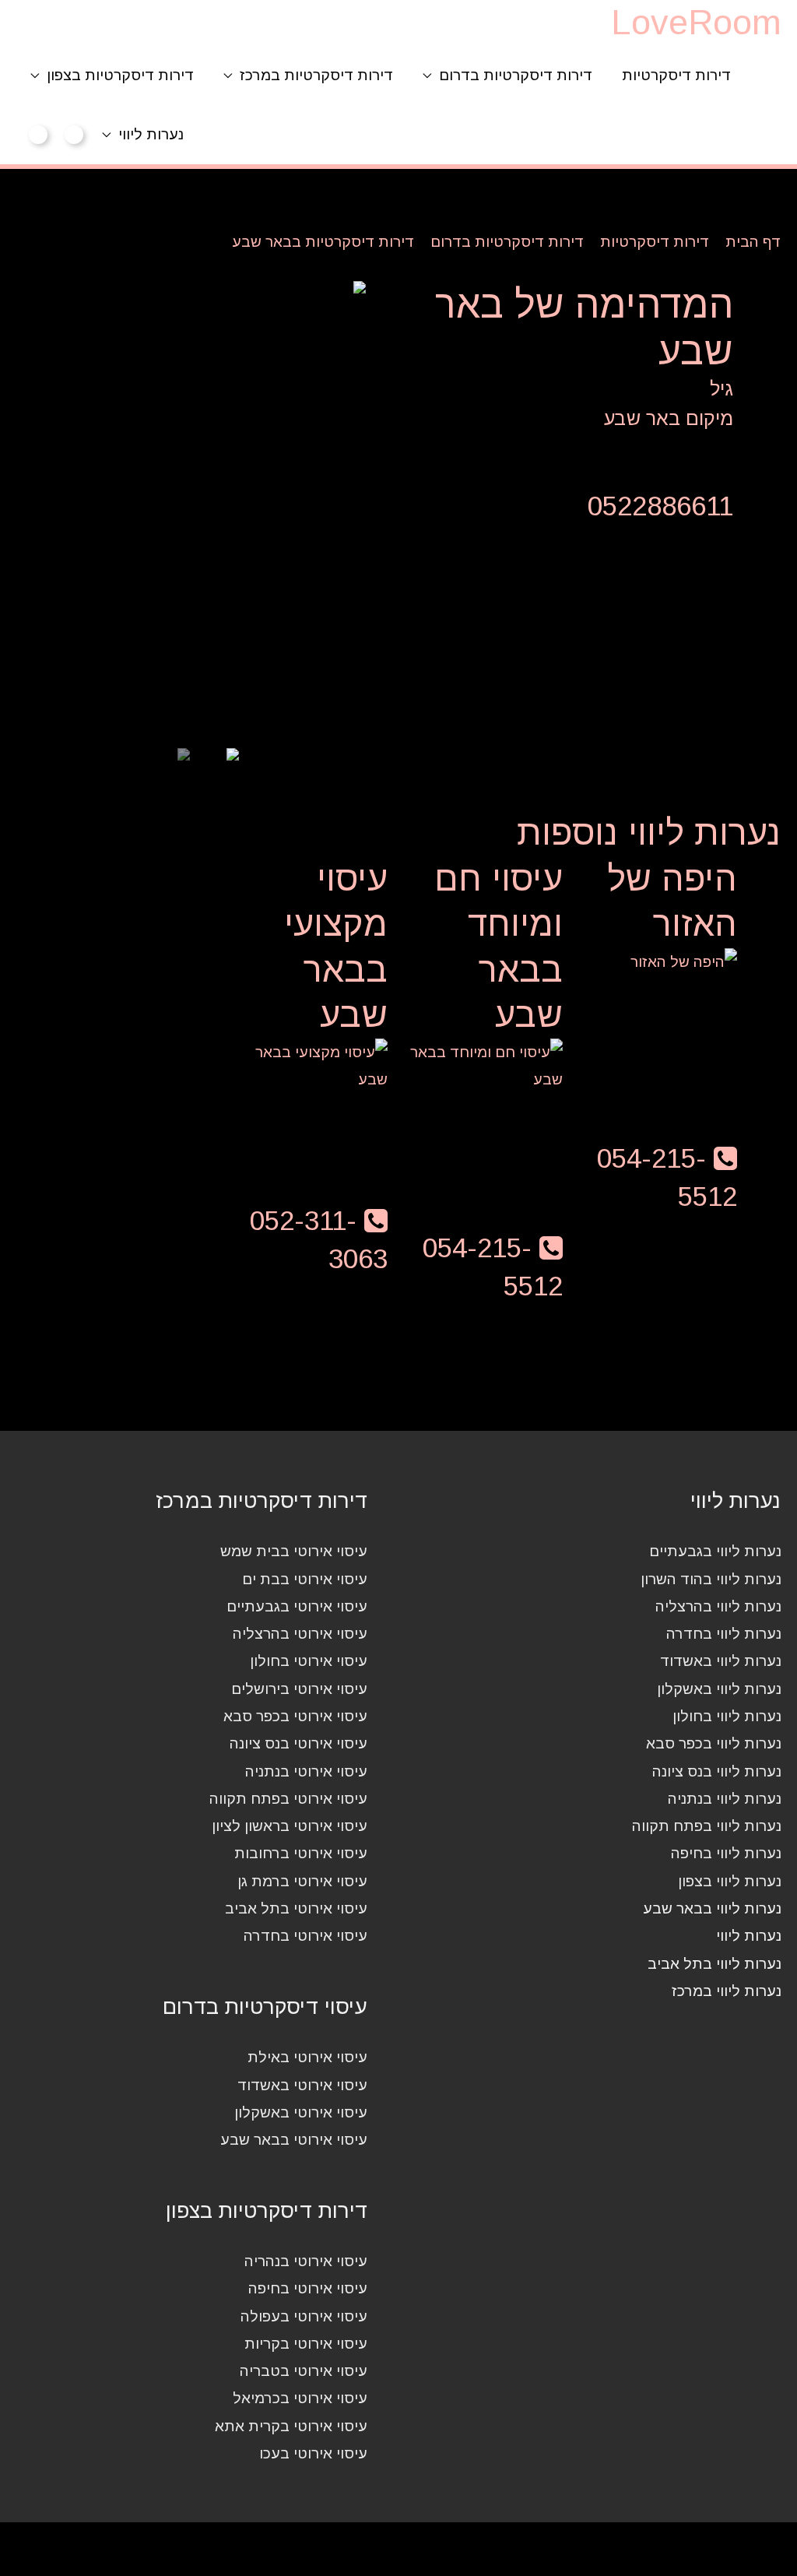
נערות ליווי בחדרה (724, 1634)
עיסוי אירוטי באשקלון (301, 2112)
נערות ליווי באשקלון (719, 1689)
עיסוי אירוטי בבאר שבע (294, 2140)
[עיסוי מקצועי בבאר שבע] (308, 1065)
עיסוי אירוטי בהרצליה (300, 1634)
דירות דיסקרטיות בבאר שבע (323, 242)
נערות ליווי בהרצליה (718, 1606)
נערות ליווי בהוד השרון (711, 1579)
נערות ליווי (151, 134)
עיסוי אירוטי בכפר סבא (295, 1716)
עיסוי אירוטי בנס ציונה (298, 1743)
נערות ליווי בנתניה (725, 1799)
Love (696, 22)
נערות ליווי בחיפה (726, 1853)
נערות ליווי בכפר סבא (714, 1743)
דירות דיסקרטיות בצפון (120, 75)
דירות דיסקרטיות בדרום (516, 75)
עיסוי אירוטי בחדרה (305, 1936)
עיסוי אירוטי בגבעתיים (297, 1606)
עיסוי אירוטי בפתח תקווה (288, 1799)
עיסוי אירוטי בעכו (313, 2453)
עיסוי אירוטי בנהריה (306, 2261)
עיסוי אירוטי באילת (307, 2057)
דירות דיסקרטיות (676, 75)
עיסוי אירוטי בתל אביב (296, 1908)
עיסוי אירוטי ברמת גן (302, 1881)
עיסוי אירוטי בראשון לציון (290, 1826)
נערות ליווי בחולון (727, 1716)
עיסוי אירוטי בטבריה (304, 2371)
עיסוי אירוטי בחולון (309, 1661)
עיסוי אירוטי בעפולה (304, 2316)
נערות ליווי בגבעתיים (715, 1551)
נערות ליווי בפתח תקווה (707, 1826)
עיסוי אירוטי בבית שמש (294, 1551)
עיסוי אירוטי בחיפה (308, 2288)
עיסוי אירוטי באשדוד (302, 2085)
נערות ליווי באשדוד (721, 1661)
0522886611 (660, 506)
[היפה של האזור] (684, 961)
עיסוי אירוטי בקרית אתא (291, 2426)
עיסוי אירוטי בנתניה (306, 1771)
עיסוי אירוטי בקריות (306, 2344)
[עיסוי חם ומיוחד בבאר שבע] (483, 1065)
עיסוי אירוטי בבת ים (305, 1579)
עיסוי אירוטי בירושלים (299, 1689)
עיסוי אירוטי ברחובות (301, 1853)
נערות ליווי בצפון (730, 1881)
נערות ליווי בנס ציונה (717, 1771)
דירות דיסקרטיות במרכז (316, 75)
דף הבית (753, 242)
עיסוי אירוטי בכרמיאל (300, 2398)
